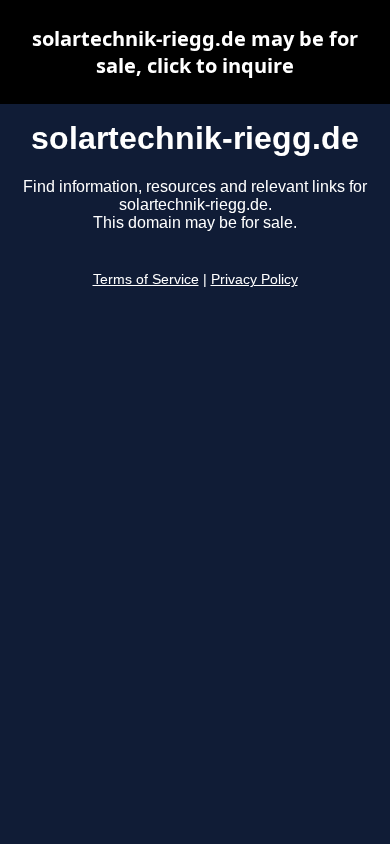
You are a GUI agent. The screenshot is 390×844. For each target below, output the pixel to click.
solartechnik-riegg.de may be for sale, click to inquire (195, 52)
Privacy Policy (254, 279)
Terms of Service (146, 279)
